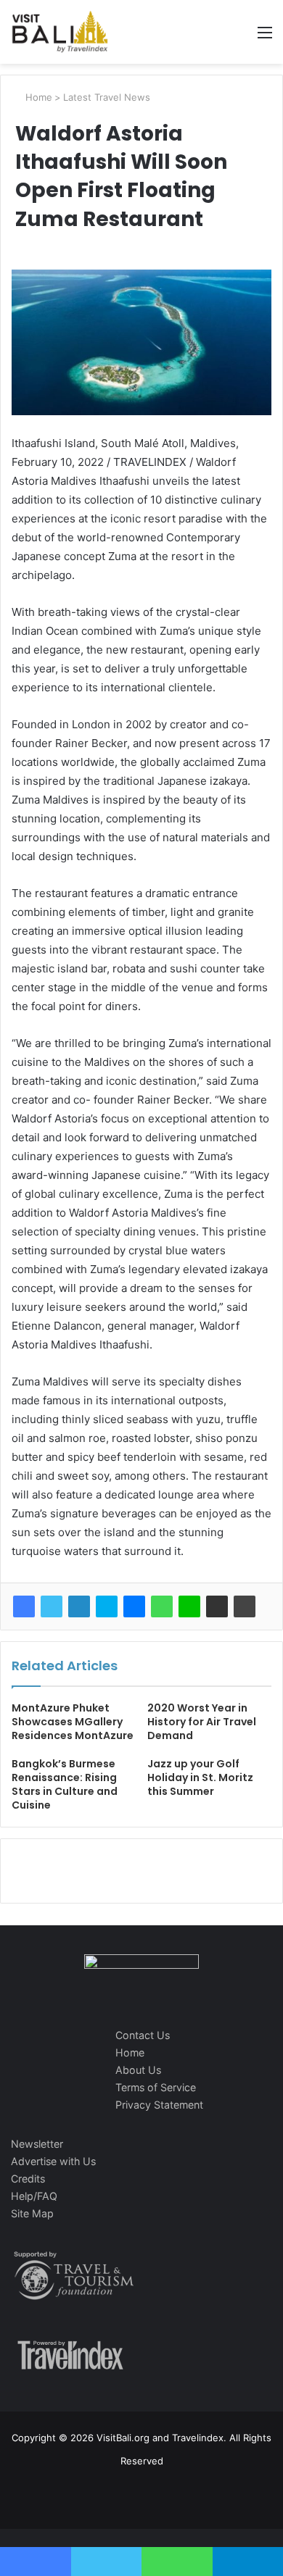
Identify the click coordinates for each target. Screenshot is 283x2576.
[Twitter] (52, 1606)
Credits (28, 2179)
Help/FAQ (34, 2196)
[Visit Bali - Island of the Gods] (60, 32)
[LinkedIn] (79, 1606)
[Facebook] (24, 1606)
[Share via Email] (217, 1606)
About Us (138, 2070)
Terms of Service (156, 2087)
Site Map (32, 2213)
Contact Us (143, 2035)
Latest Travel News (107, 97)
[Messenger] (134, 1606)
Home (37, 97)
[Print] (245, 1606)
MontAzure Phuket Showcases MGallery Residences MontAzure (73, 1722)
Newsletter (37, 2144)
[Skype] (107, 1606)
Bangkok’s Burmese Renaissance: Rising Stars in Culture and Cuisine (65, 1784)
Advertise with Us (53, 2161)
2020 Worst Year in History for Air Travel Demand (202, 1722)
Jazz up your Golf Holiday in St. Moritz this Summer (200, 1777)
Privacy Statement (159, 2105)
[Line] (189, 1606)
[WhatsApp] (162, 1606)
